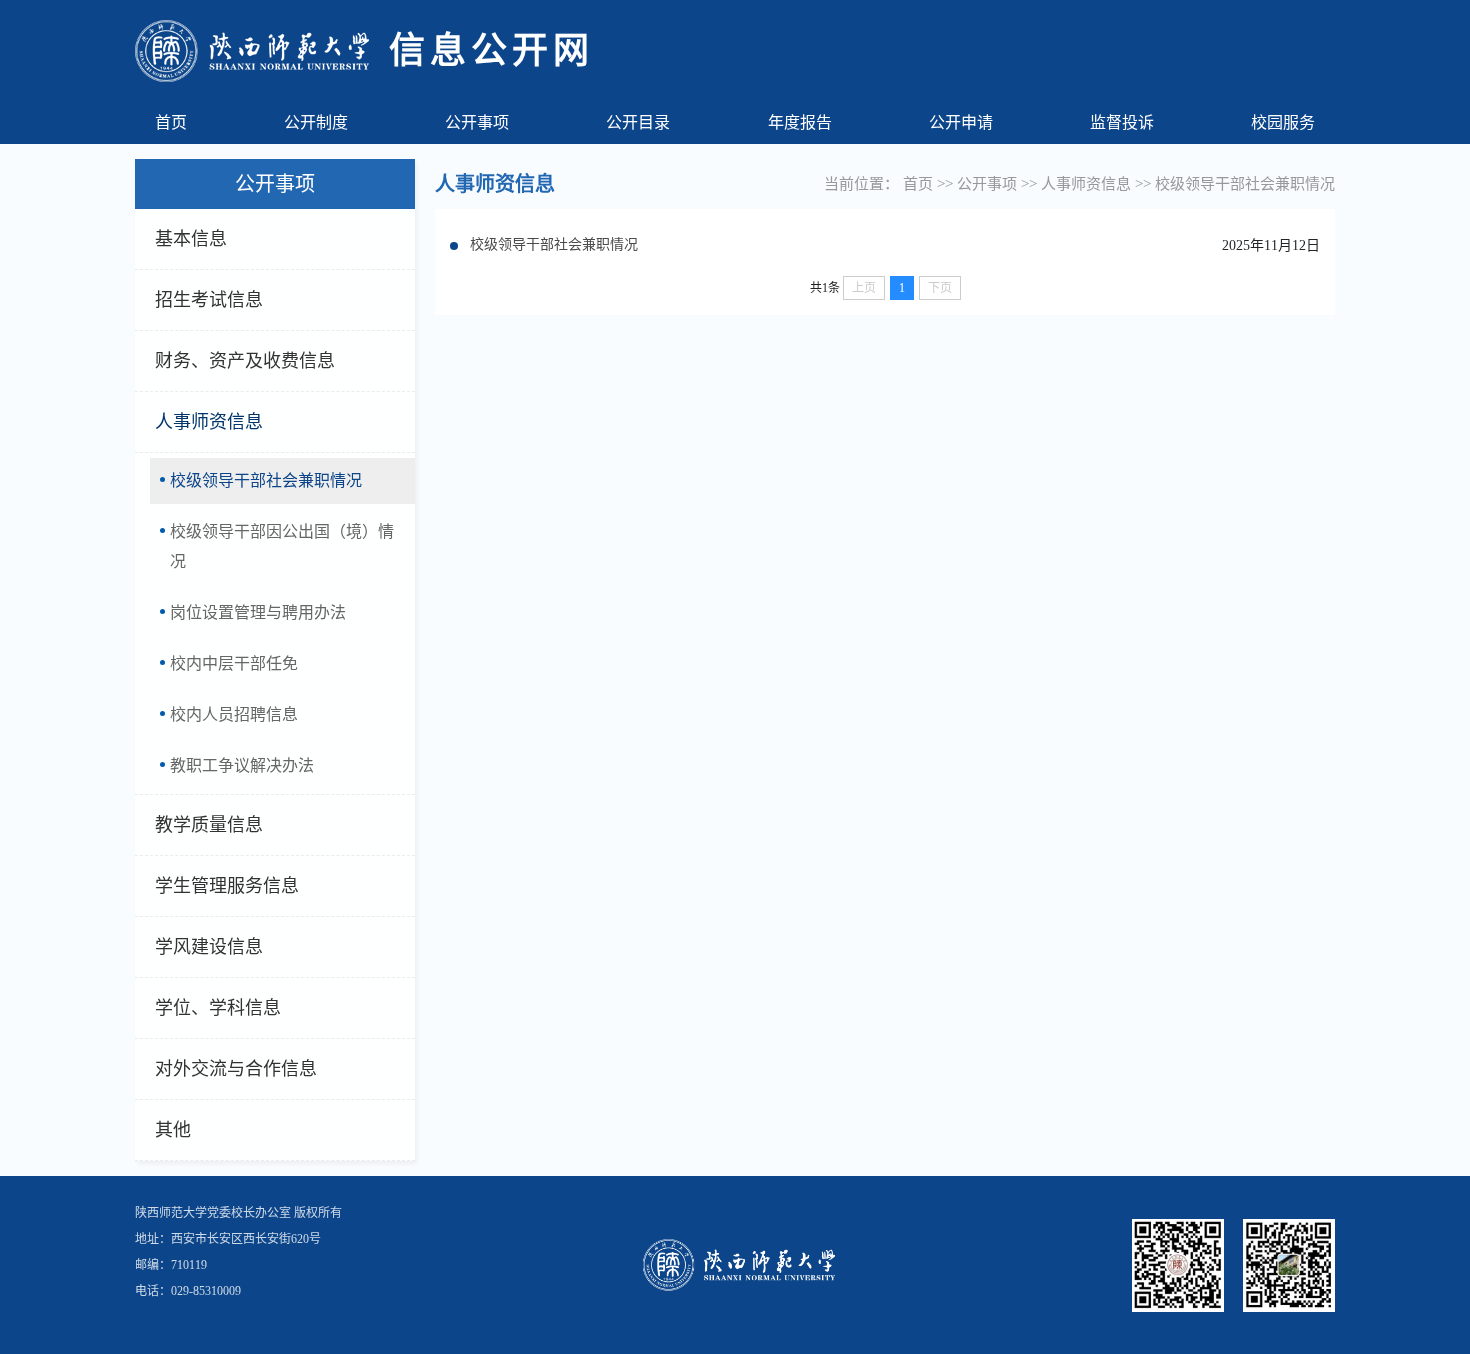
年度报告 (800, 122)
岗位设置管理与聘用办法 (258, 612)
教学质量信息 (209, 825)
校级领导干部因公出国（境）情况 (282, 546)
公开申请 (961, 122)
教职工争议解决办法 (242, 765)
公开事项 (477, 122)
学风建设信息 (209, 947)
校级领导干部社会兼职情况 (266, 480)
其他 (173, 1130)
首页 (171, 122)
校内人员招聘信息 (234, 714)
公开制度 (316, 122)
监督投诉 (1122, 122)
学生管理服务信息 (227, 886)
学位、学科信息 (218, 1008)
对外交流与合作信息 (236, 1069)
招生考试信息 (209, 300)
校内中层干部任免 (234, 663)
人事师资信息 (209, 422)
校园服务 (1283, 122)
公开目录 (638, 122)
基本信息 (191, 239)
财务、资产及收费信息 (245, 361)
